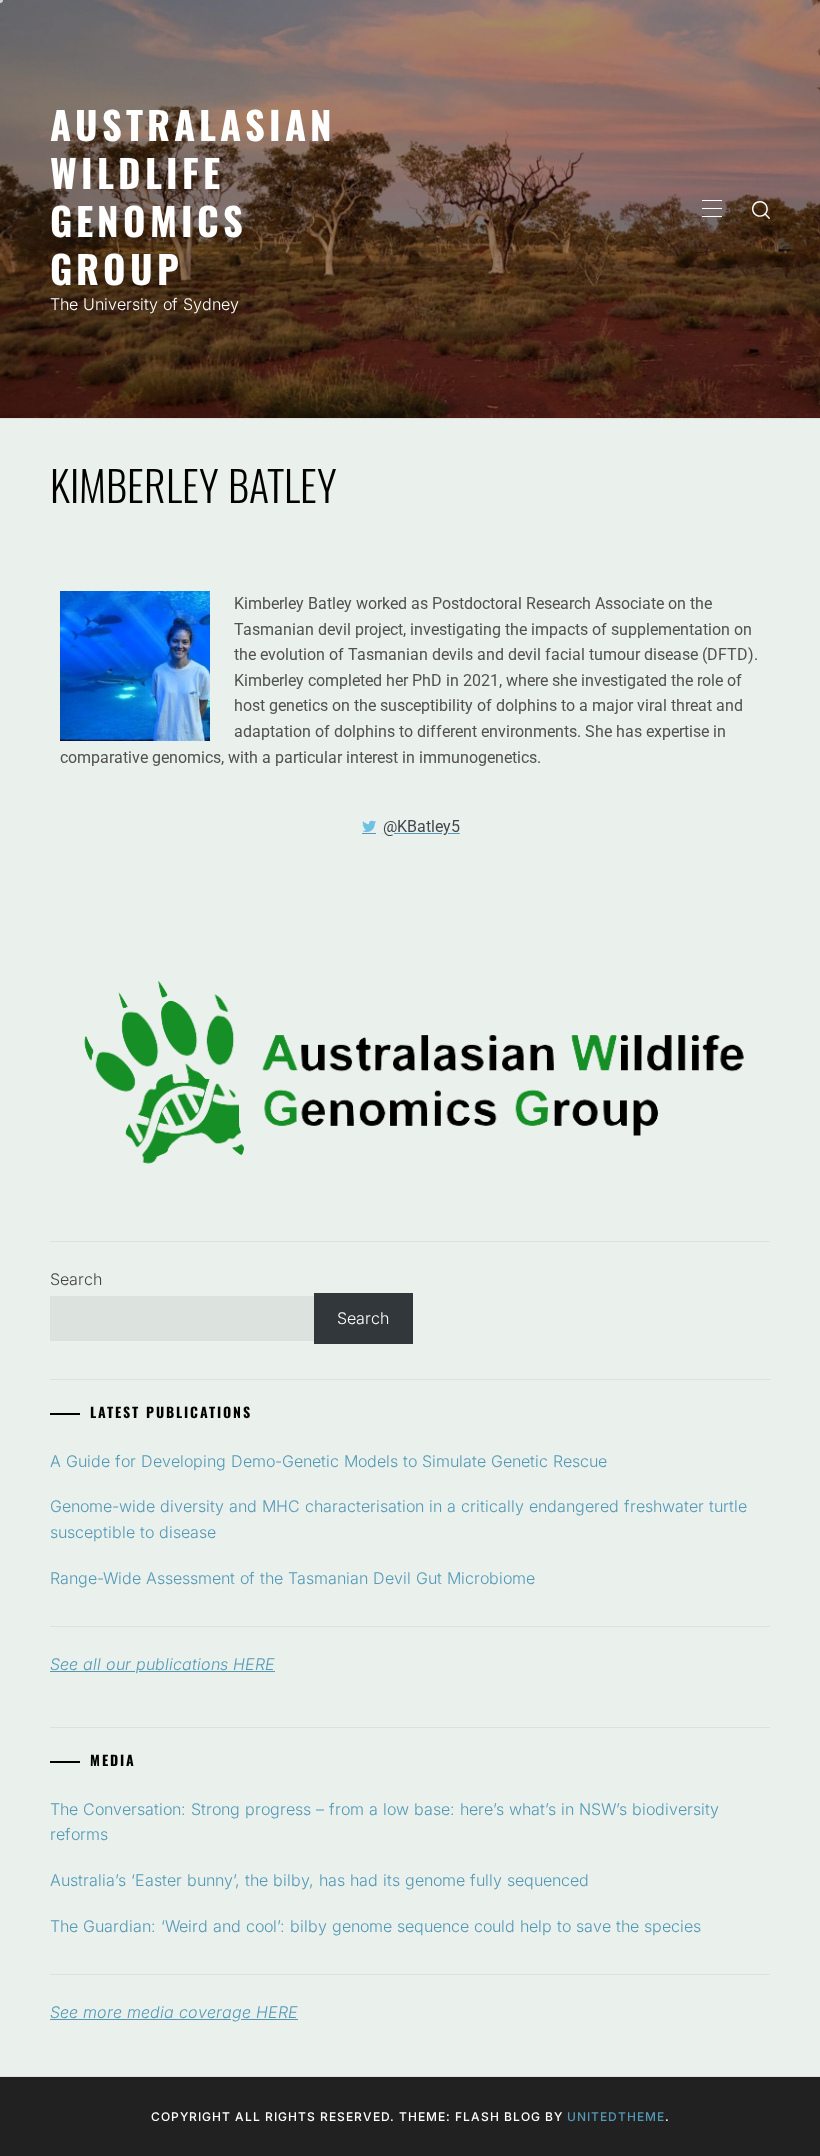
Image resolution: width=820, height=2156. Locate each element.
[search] (761, 209)
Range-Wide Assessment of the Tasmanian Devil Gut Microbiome (292, 1578)
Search (76, 1279)
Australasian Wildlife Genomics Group (193, 195)
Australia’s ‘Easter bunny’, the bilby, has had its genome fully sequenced (319, 1880)
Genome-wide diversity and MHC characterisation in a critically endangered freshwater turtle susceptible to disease (398, 1519)
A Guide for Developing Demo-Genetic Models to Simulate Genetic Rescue (328, 1461)
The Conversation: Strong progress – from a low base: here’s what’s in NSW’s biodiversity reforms (384, 1822)
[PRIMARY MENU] (712, 209)
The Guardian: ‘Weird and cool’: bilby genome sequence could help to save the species (375, 1926)
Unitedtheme (616, 2116)
